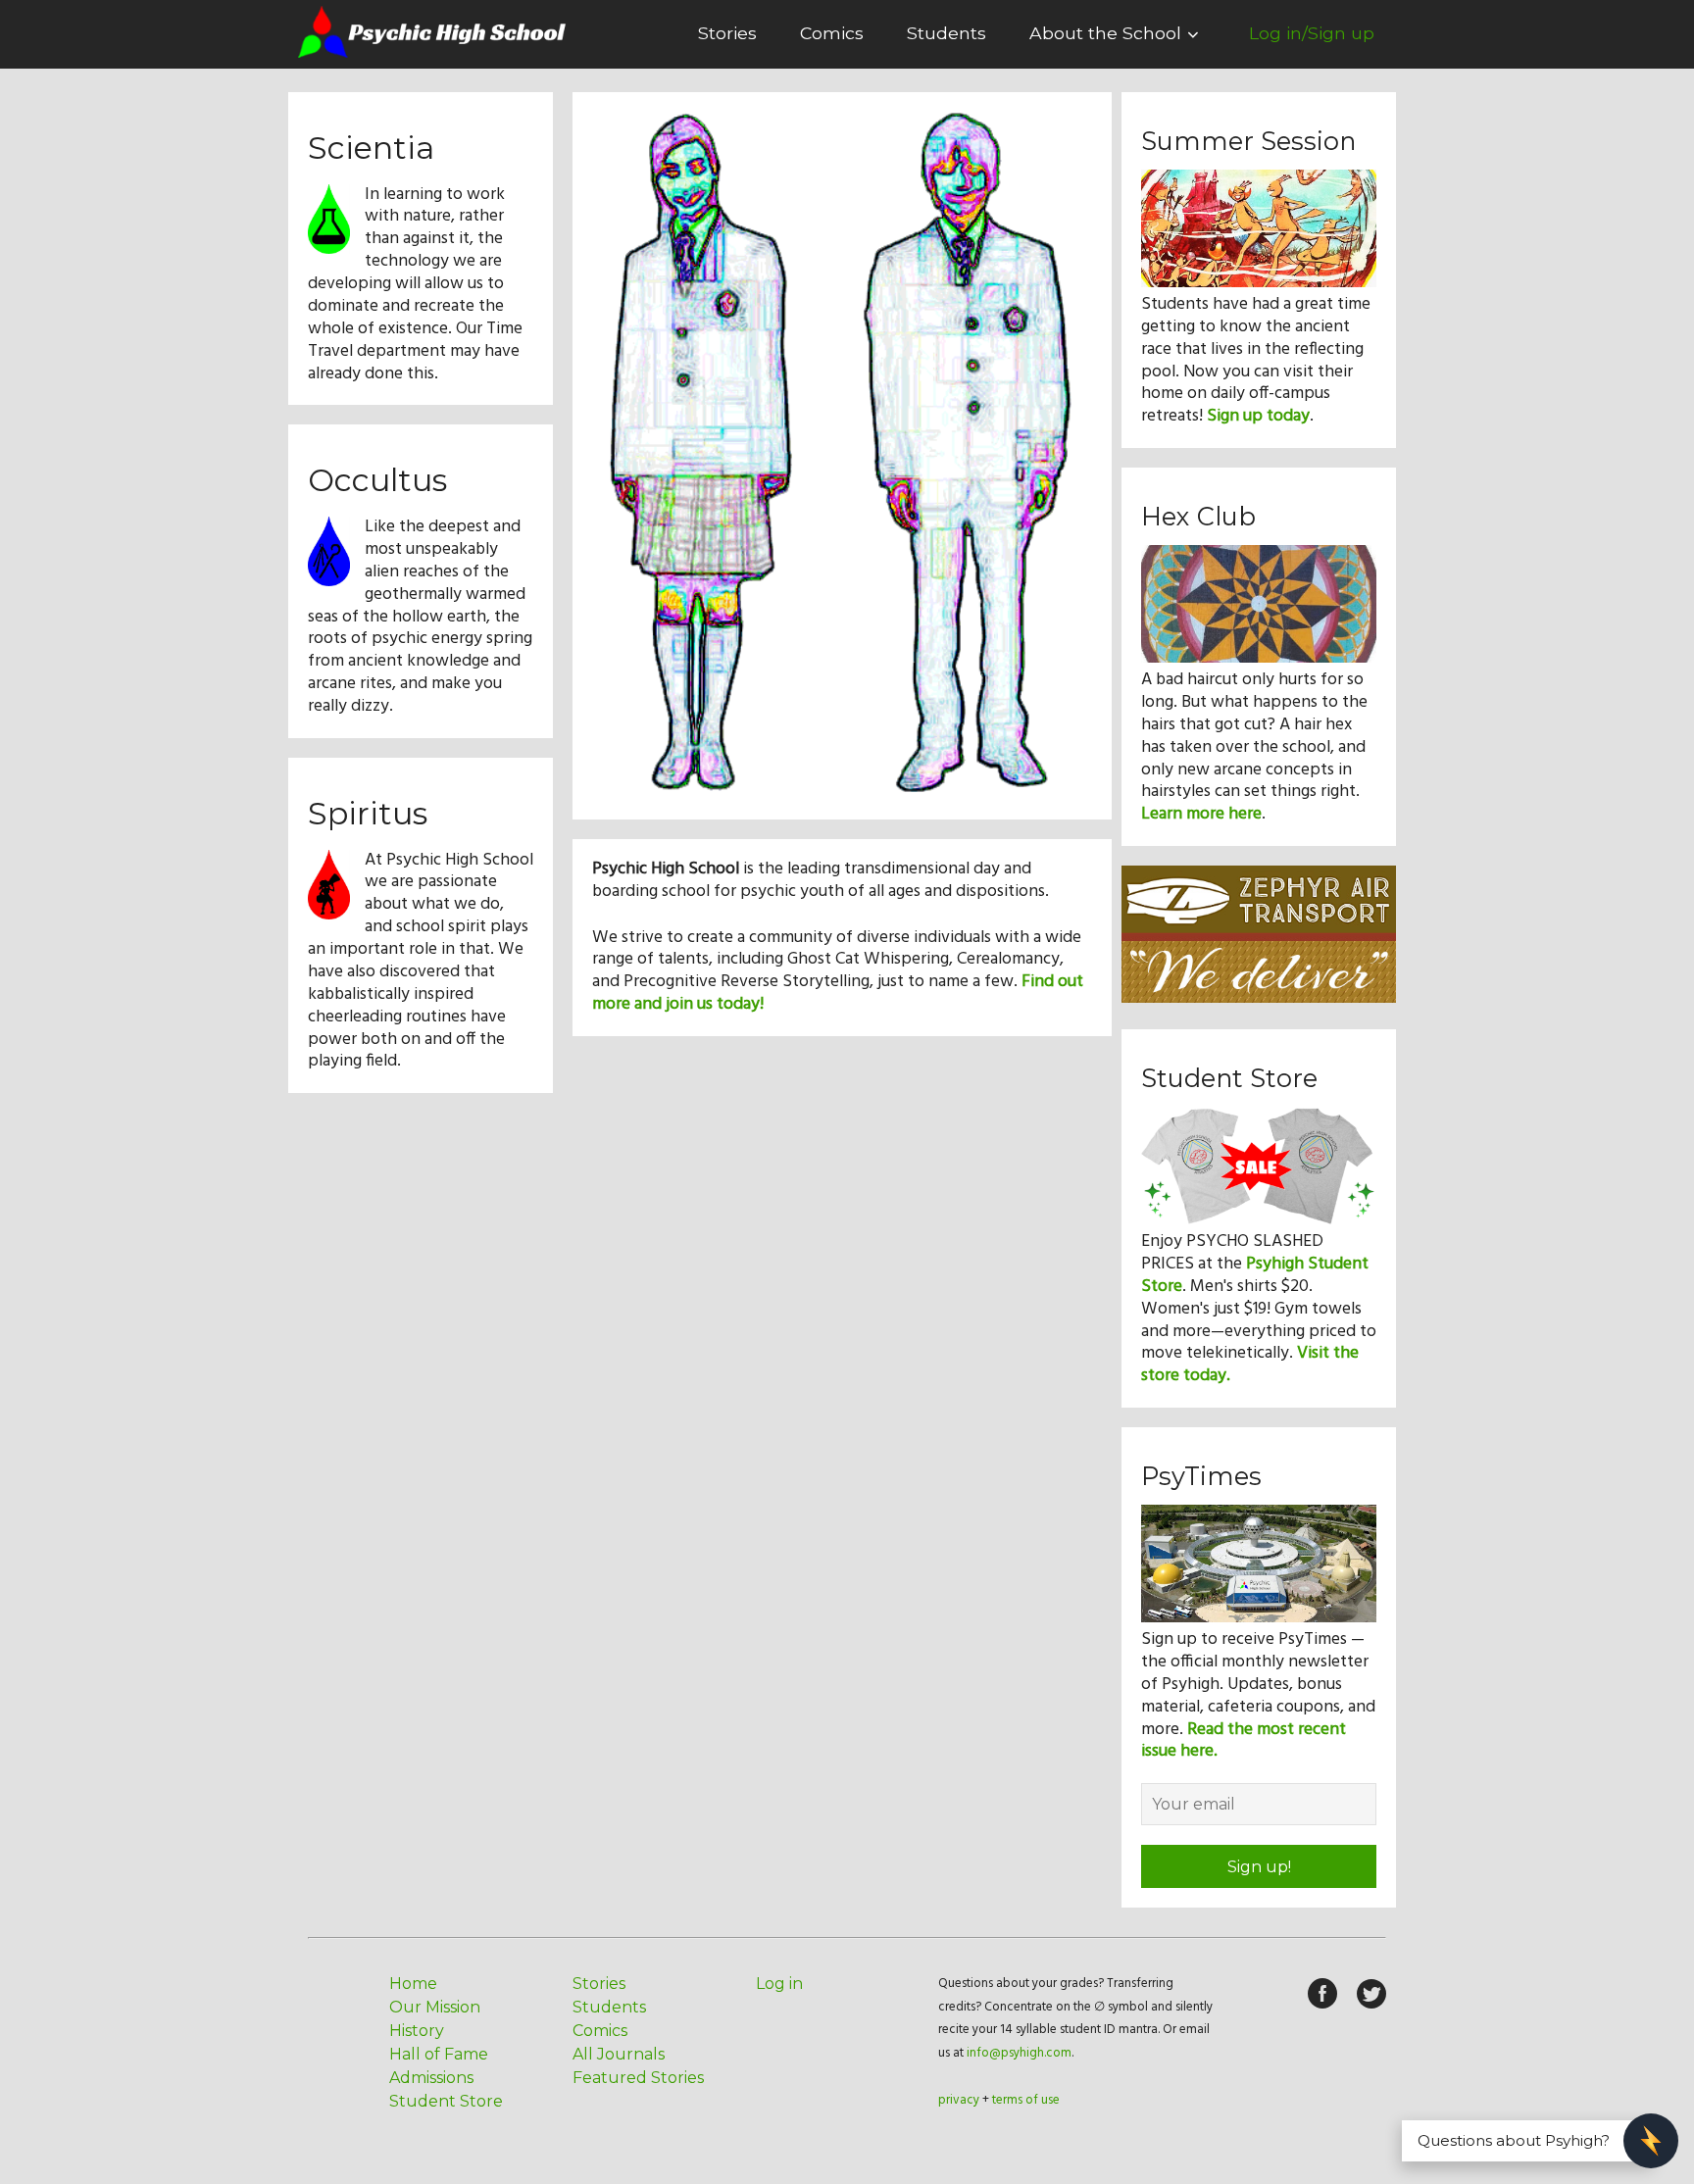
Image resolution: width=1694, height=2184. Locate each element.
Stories (727, 33)
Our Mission (435, 2007)
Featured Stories (638, 2078)
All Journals (619, 2054)
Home (413, 1984)
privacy (959, 2100)
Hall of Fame (439, 2054)
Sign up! (1259, 1867)
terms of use (1026, 2100)
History (417, 2031)
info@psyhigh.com (1019, 2053)
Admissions (431, 2078)
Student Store (446, 2101)
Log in (779, 1984)
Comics (832, 33)
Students (947, 33)
